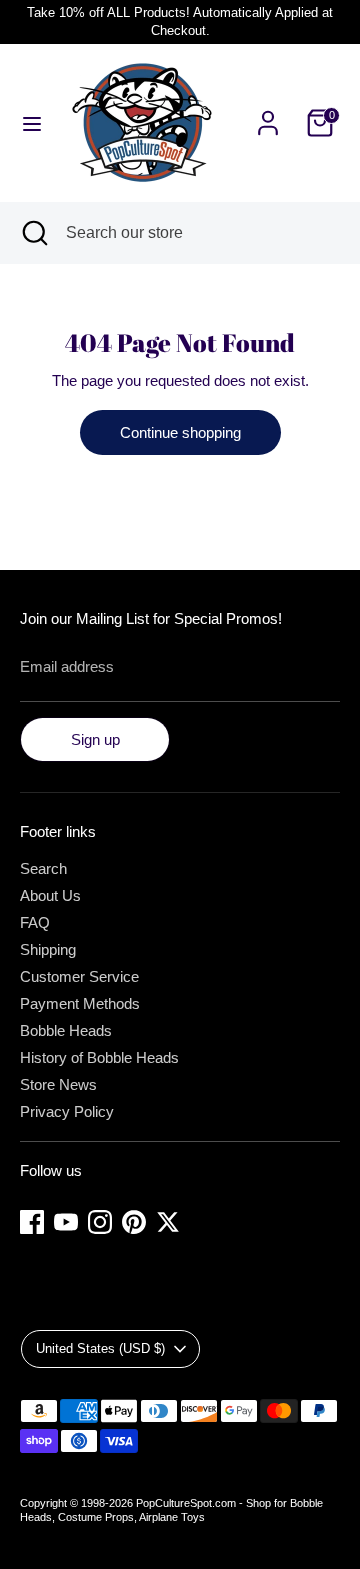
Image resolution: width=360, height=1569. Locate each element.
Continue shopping (180, 432)
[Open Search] (33, 233)
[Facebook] (32, 1222)
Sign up (95, 739)
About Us (50, 895)
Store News (58, 1084)
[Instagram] (100, 1222)
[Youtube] (66, 1222)
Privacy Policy (67, 1111)
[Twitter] (168, 1222)
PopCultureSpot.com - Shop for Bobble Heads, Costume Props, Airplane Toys (171, 1510)
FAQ (35, 922)
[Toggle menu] (32, 123)
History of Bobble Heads (99, 1057)
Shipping (48, 949)
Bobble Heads (66, 1030)
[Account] (268, 111)
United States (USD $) (100, 1348)
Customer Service (79, 976)
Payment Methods (80, 1003)
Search (43, 868)
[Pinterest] (134, 1222)
